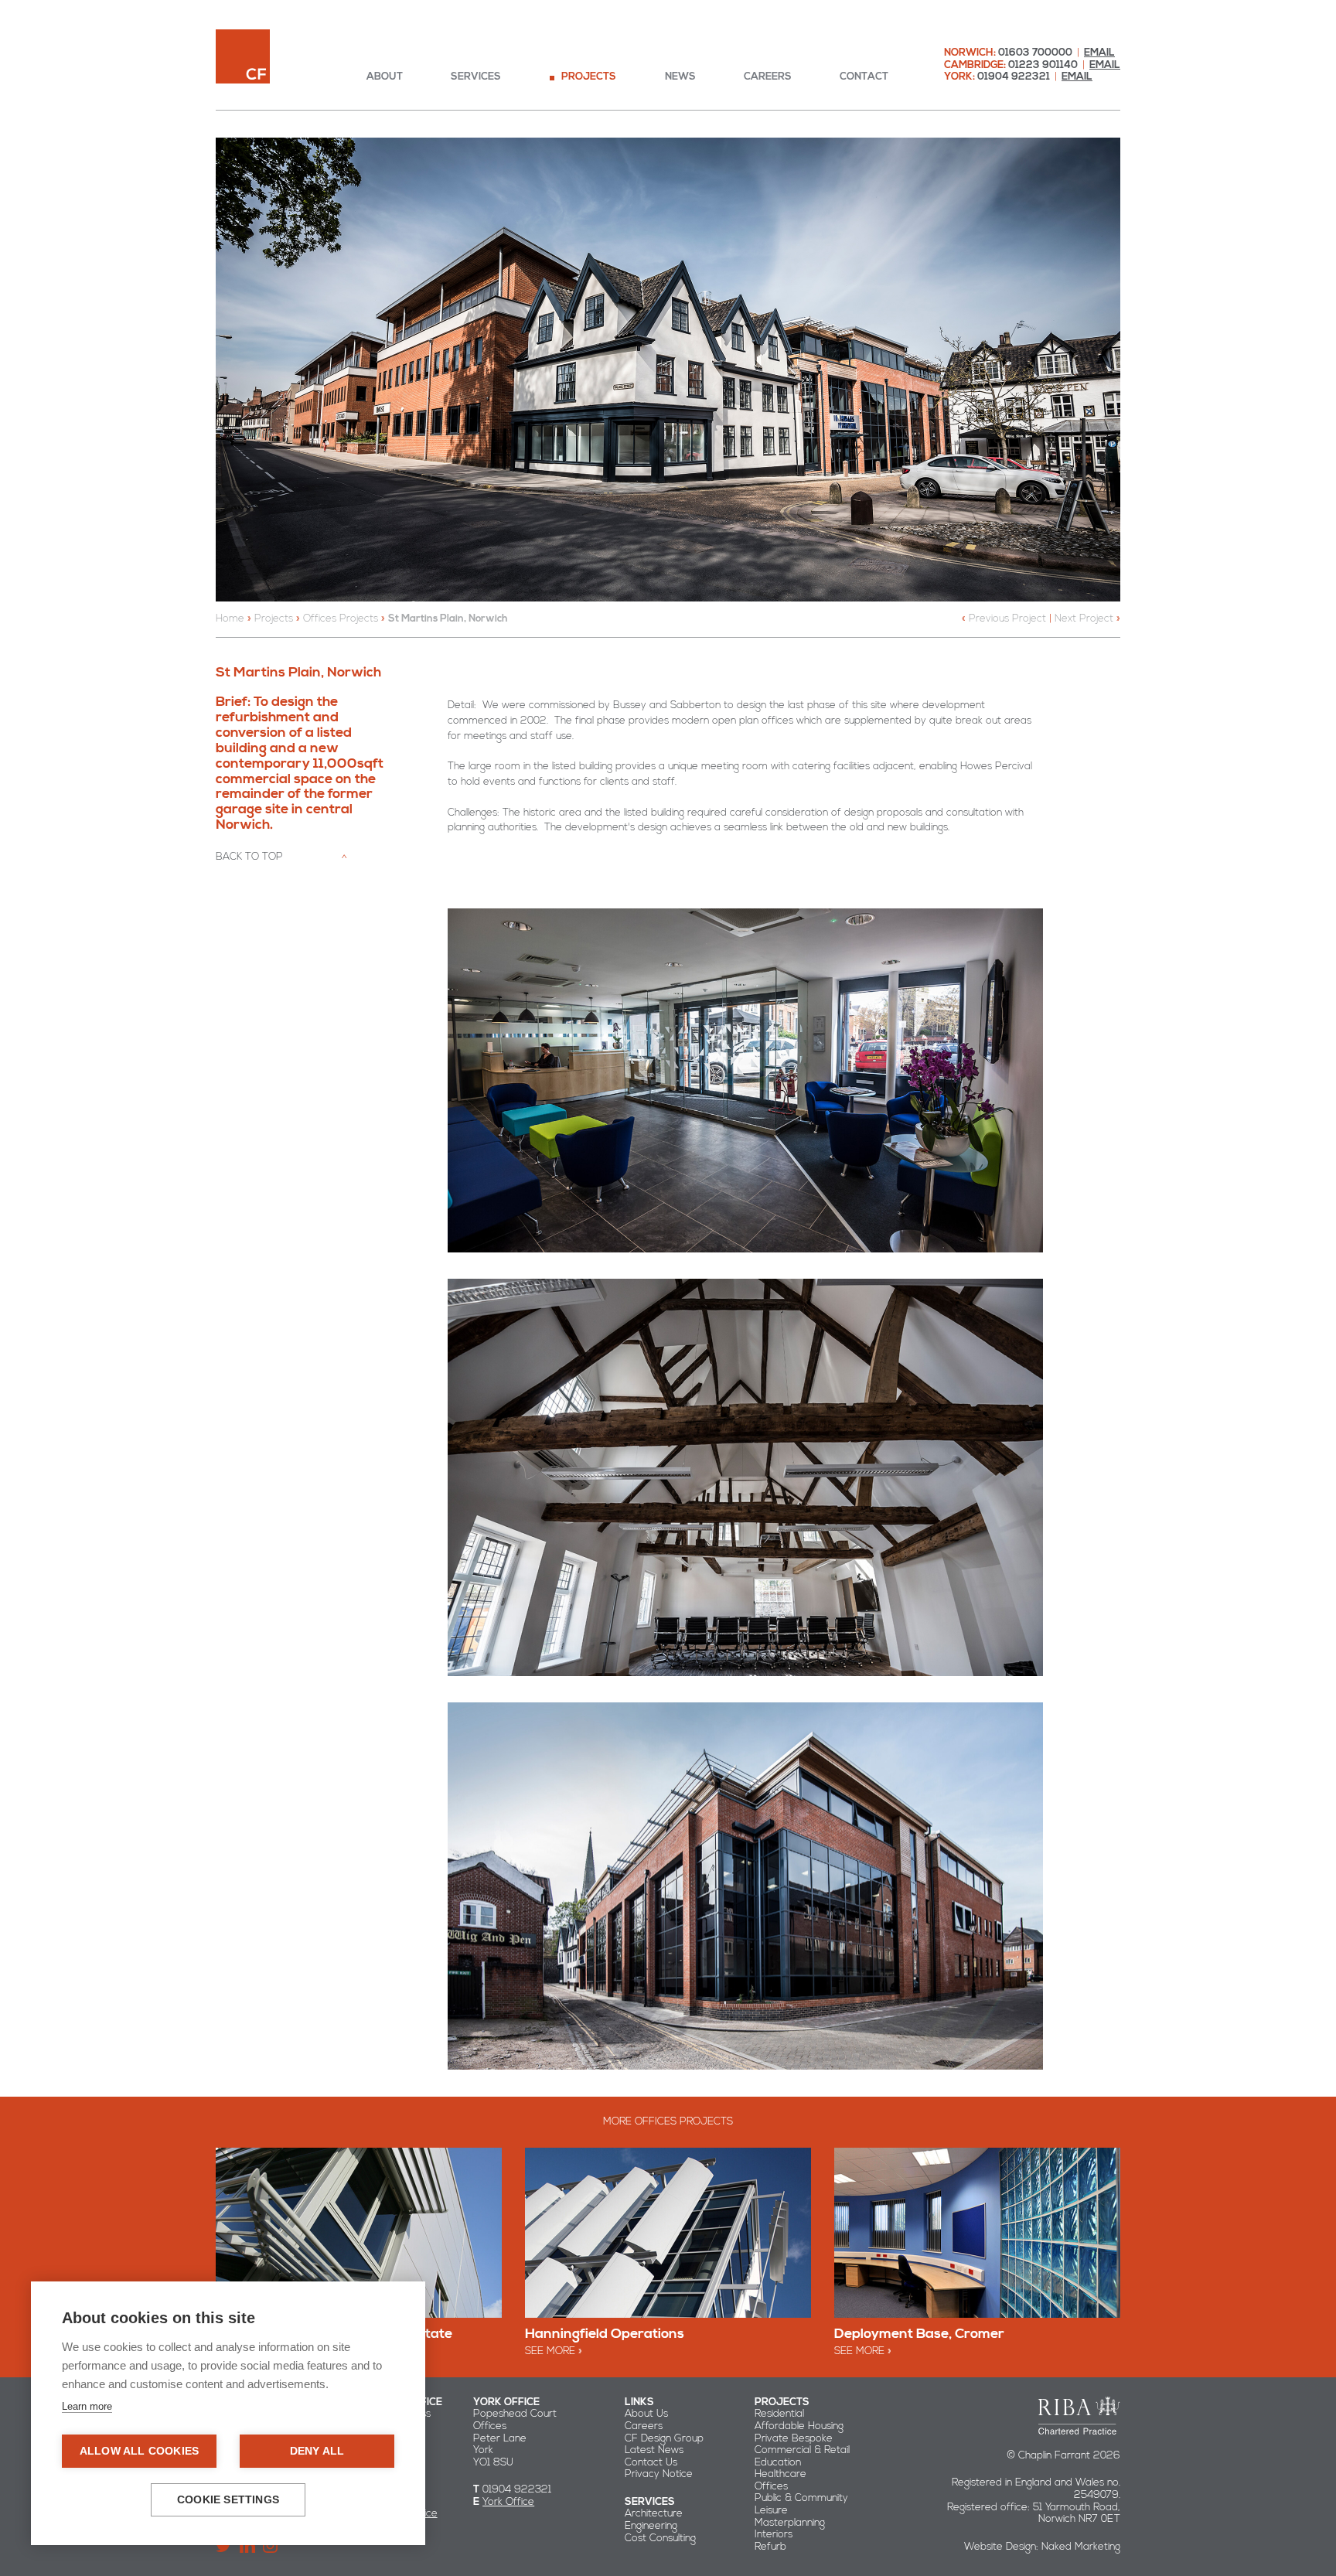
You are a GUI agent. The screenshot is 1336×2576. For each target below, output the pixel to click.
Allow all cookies (139, 2451)
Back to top (249, 857)
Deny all (317, 2451)
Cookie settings (228, 2500)
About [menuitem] (385, 77)
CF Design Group (664, 2438)
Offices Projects (341, 618)
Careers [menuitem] (768, 77)
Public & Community (801, 2498)
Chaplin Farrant (243, 56)
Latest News (654, 2450)
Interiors (774, 2534)
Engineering (651, 2526)
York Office (508, 2502)
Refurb (770, 2547)
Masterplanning (790, 2523)
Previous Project (1007, 618)
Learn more (87, 2406)
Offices (771, 2486)
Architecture (654, 2513)
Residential (779, 2414)
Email (1099, 53)
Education (778, 2462)
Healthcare (780, 2474)
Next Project (1084, 618)
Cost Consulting (660, 2538)
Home (230, 618)
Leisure (771, 2510)
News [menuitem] (680, 77)
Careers (644, 2426)
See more (550, 2351)
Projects (274, 618)
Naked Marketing (1081, 2547)
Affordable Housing (799, 2426)
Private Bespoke (794, 2438)
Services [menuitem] (476, 77)
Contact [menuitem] (864, 77)
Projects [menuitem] (589, 77)
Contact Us (651, 2462)
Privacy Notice (659, 2474)
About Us (646, 2414)
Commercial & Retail (802, 2450)
